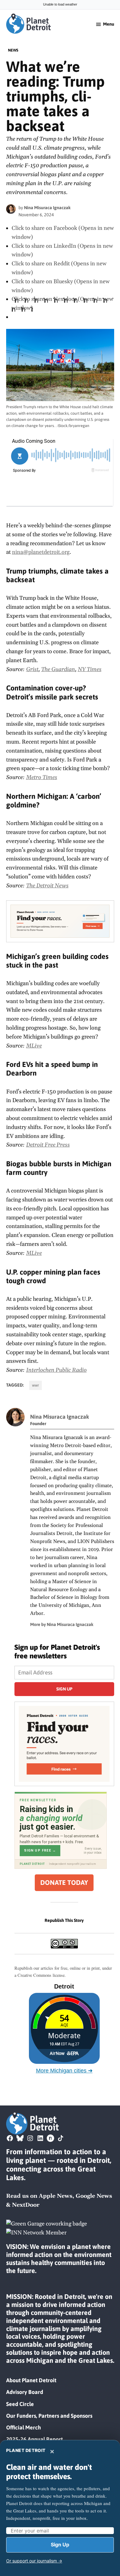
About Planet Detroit (31, 2380)
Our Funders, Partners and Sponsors (49, 2416)
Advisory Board (25, 2392)
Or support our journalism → (34, 2561)
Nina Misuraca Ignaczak (47, 208)
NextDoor (26, 2205)
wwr (36, 1385)
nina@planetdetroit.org (41, 552)
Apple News (56, 2196)
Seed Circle (20, 2404)
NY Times (90, 669)
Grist (32, 669)
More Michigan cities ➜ (64, 2071)
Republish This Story (64, 1920)
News (13, 50)
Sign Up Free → (40, 1850)
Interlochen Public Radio (56, 1370)
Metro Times (42, 777)
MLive (34, 1046)
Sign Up (60, 2545)
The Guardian (58, 669)
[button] (60, 921)
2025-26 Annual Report (34, 2439)
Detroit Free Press (48, 1145)
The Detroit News (47, 886)
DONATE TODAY (64, 1883)
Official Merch (24, 2427)
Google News (94, 2196)
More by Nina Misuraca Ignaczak (62, 1624)
